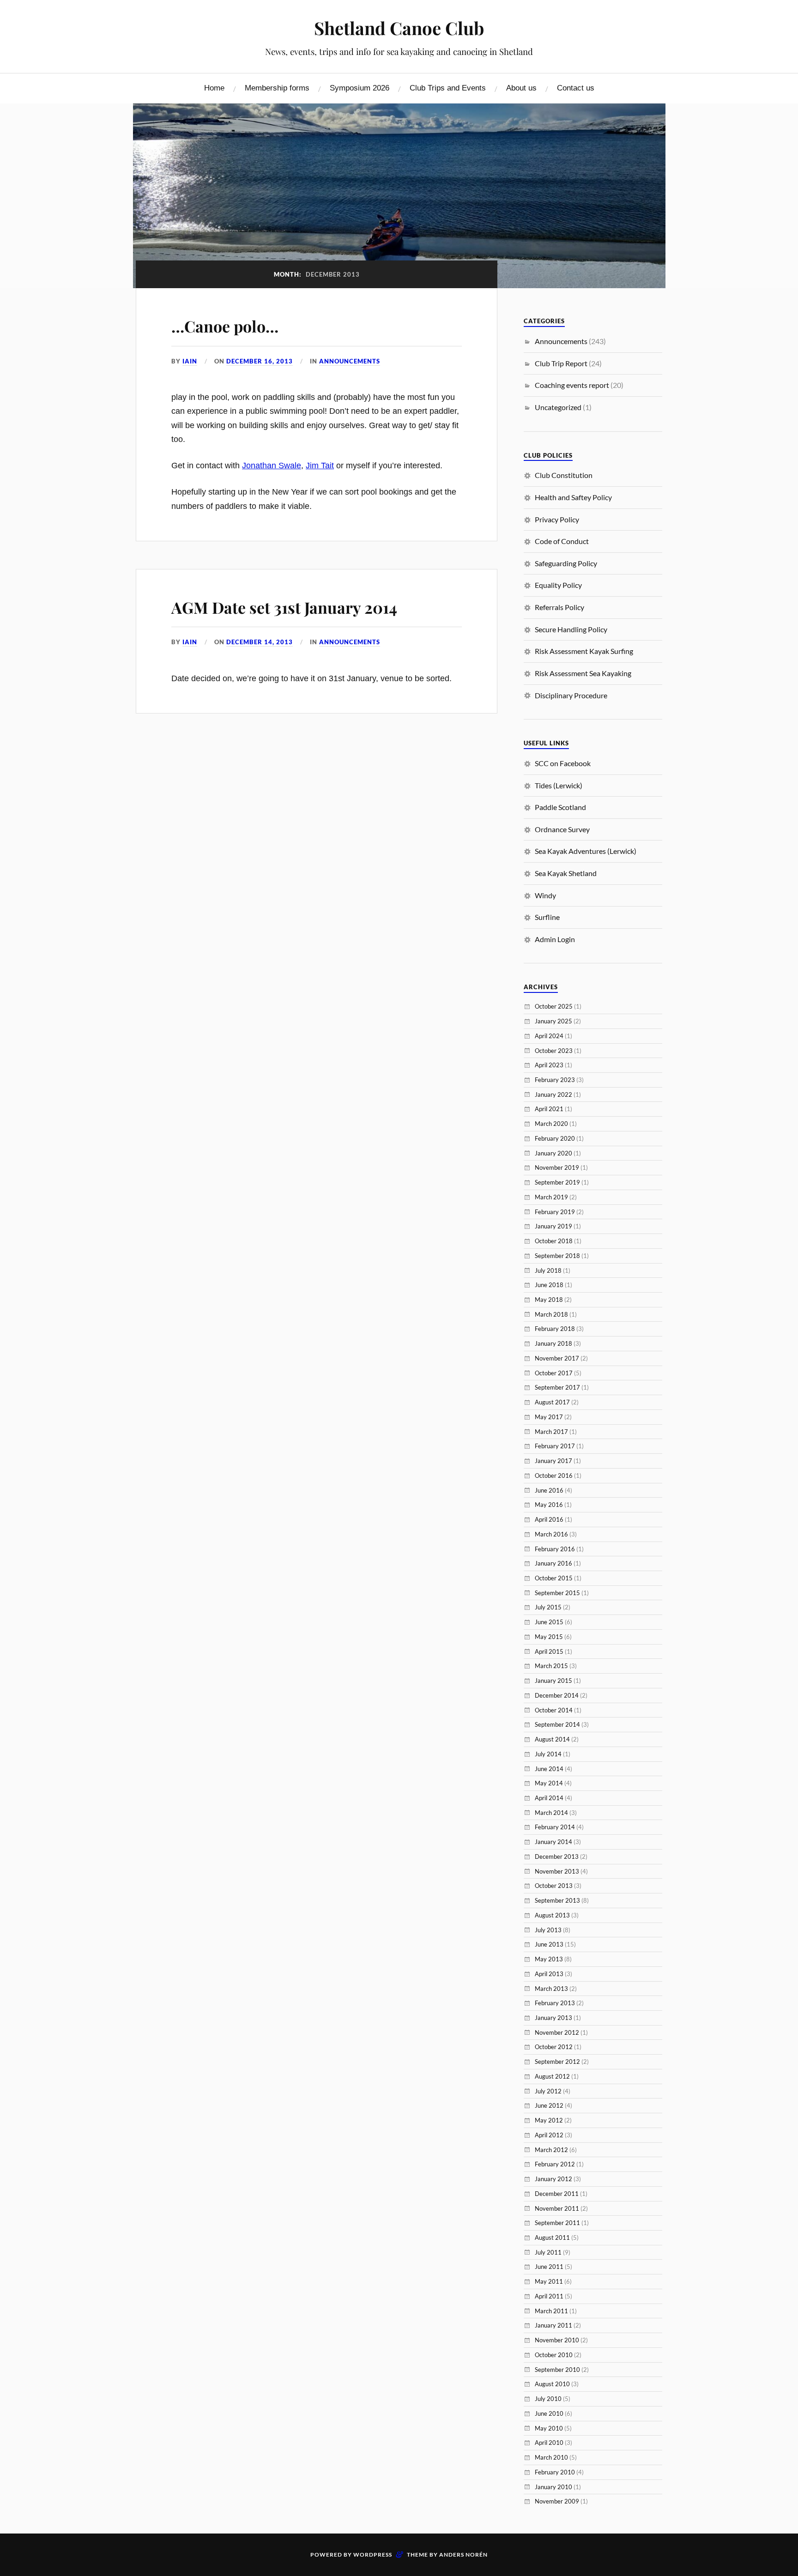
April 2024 (549, 1036)
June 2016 (549, 1490)
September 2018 (557, 1256)
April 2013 (549, 1974)
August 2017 (552, 1402)
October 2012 (554, 2047)
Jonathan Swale (272, 466)
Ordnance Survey (562, 829)
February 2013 (555, 2003)
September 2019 (557, 1182)
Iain (190, 361)
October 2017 (554, 1373)
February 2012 (555, 2164)
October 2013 (554, 1886)
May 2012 (549, 2120)
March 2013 (551, 1989)
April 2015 (549, 1651)
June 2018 (549, 1285)
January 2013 (553, 2018)
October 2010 (554, 2355)
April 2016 (549, 1519)
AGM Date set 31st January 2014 (284, 607)
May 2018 (549, 1300)
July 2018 (548, 1270)
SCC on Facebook (563, 763)
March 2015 (551, 1666)
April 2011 (549, 2296)
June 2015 (549, 1622)
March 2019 (551, 1197)
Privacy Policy (557, 519)
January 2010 (553, 2487)
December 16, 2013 (260, 361)
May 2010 (549, 2428)
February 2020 (555, 1138)
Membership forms (277, 88)
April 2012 (549, 2135)
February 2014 (555, 1827)
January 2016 (553, 1563)
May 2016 (549, 1505)
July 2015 (548, 1607)
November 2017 (557, 1358)
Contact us (576, 88)
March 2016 (551, 1534)
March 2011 (551, 2311)
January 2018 (553, 1343)
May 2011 (549, 2281)
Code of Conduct (562, 541)
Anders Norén (463, 2555)
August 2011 (552, 2237)
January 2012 (553, 2179)
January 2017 (553, 1461)
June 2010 (549, 2413)
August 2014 (552, 1739)
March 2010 (551, 2457)
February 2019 (555, 1212)
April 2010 (549, 2443)
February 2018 (555, 1329)
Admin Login (555, 939)
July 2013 (548, 1930)
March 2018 (551, 1314)
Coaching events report (572, 385)
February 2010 (555, 2472)
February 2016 (555, 1549)
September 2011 (557, 2223)
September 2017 (557, 1387)
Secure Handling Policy (571, 629)
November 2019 (557, 1167)
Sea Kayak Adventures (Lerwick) (586, 851)
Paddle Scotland (560, 807)
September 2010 (557, 2370)
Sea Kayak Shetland (566, 873)
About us (521, 88)
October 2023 (554, 1051)
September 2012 (557, 2062)
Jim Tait (320, 466)
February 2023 (555, 1080)
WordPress (373, 2555)
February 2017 (555, 1446)
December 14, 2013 (260, 642)
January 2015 (553, 1681)
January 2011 (553, 2325)
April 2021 (549, 1109)
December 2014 (557, 1695)
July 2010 (548, 2399)
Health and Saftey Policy (573, 497)
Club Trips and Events (448, 88)
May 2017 (549, 1417)
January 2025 (553, 1021)
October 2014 (554, 1710)
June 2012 (549, 2105)
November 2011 (557, 2208)
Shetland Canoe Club (399, 28)
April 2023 (549, 1065)
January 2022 (553, 1094)
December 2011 (557, 2194)
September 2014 (557, 1724)
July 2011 (548, 2252)
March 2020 (551, 1124)
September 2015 (557, 1593)
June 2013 (549, 1944)
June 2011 (549, 2267)
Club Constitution (564, 475)
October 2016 (554, 1475)
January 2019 (553, 1226)
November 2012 (557, 2032)
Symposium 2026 (360, 88)
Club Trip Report (561, 363)
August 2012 (552, 2076)
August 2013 (552, 1915)
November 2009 (557, 2501)
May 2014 (549, 1783)
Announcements (350, 361)
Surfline (547, 917)
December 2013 (557, 1856)
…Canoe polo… (225, 326)
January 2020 (553, 1153)
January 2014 (553, 1842)
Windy (545, 895)
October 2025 (554, 1006)
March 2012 (551, 2150)
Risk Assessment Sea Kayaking (583, 673)
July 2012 (548, 2091)
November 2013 (557, 1871)
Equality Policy (558, 585)
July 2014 (548, 1754)
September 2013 (557, 1900)
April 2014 (549, 1798)
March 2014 (551, 1813)
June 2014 (549, 1769)
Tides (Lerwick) (559, 785)
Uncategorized (558, 407)
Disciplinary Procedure (571, 695)
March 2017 (551, 1432)
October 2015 (554, 1578)
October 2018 (554, 1241)
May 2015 (549, 1637)
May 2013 (549, 1959)
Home (214, 88)
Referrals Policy (559, 607)
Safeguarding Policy (566, 563)
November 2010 (557, 2340)
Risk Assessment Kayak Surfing (584, 651)
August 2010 (552, 2384)
